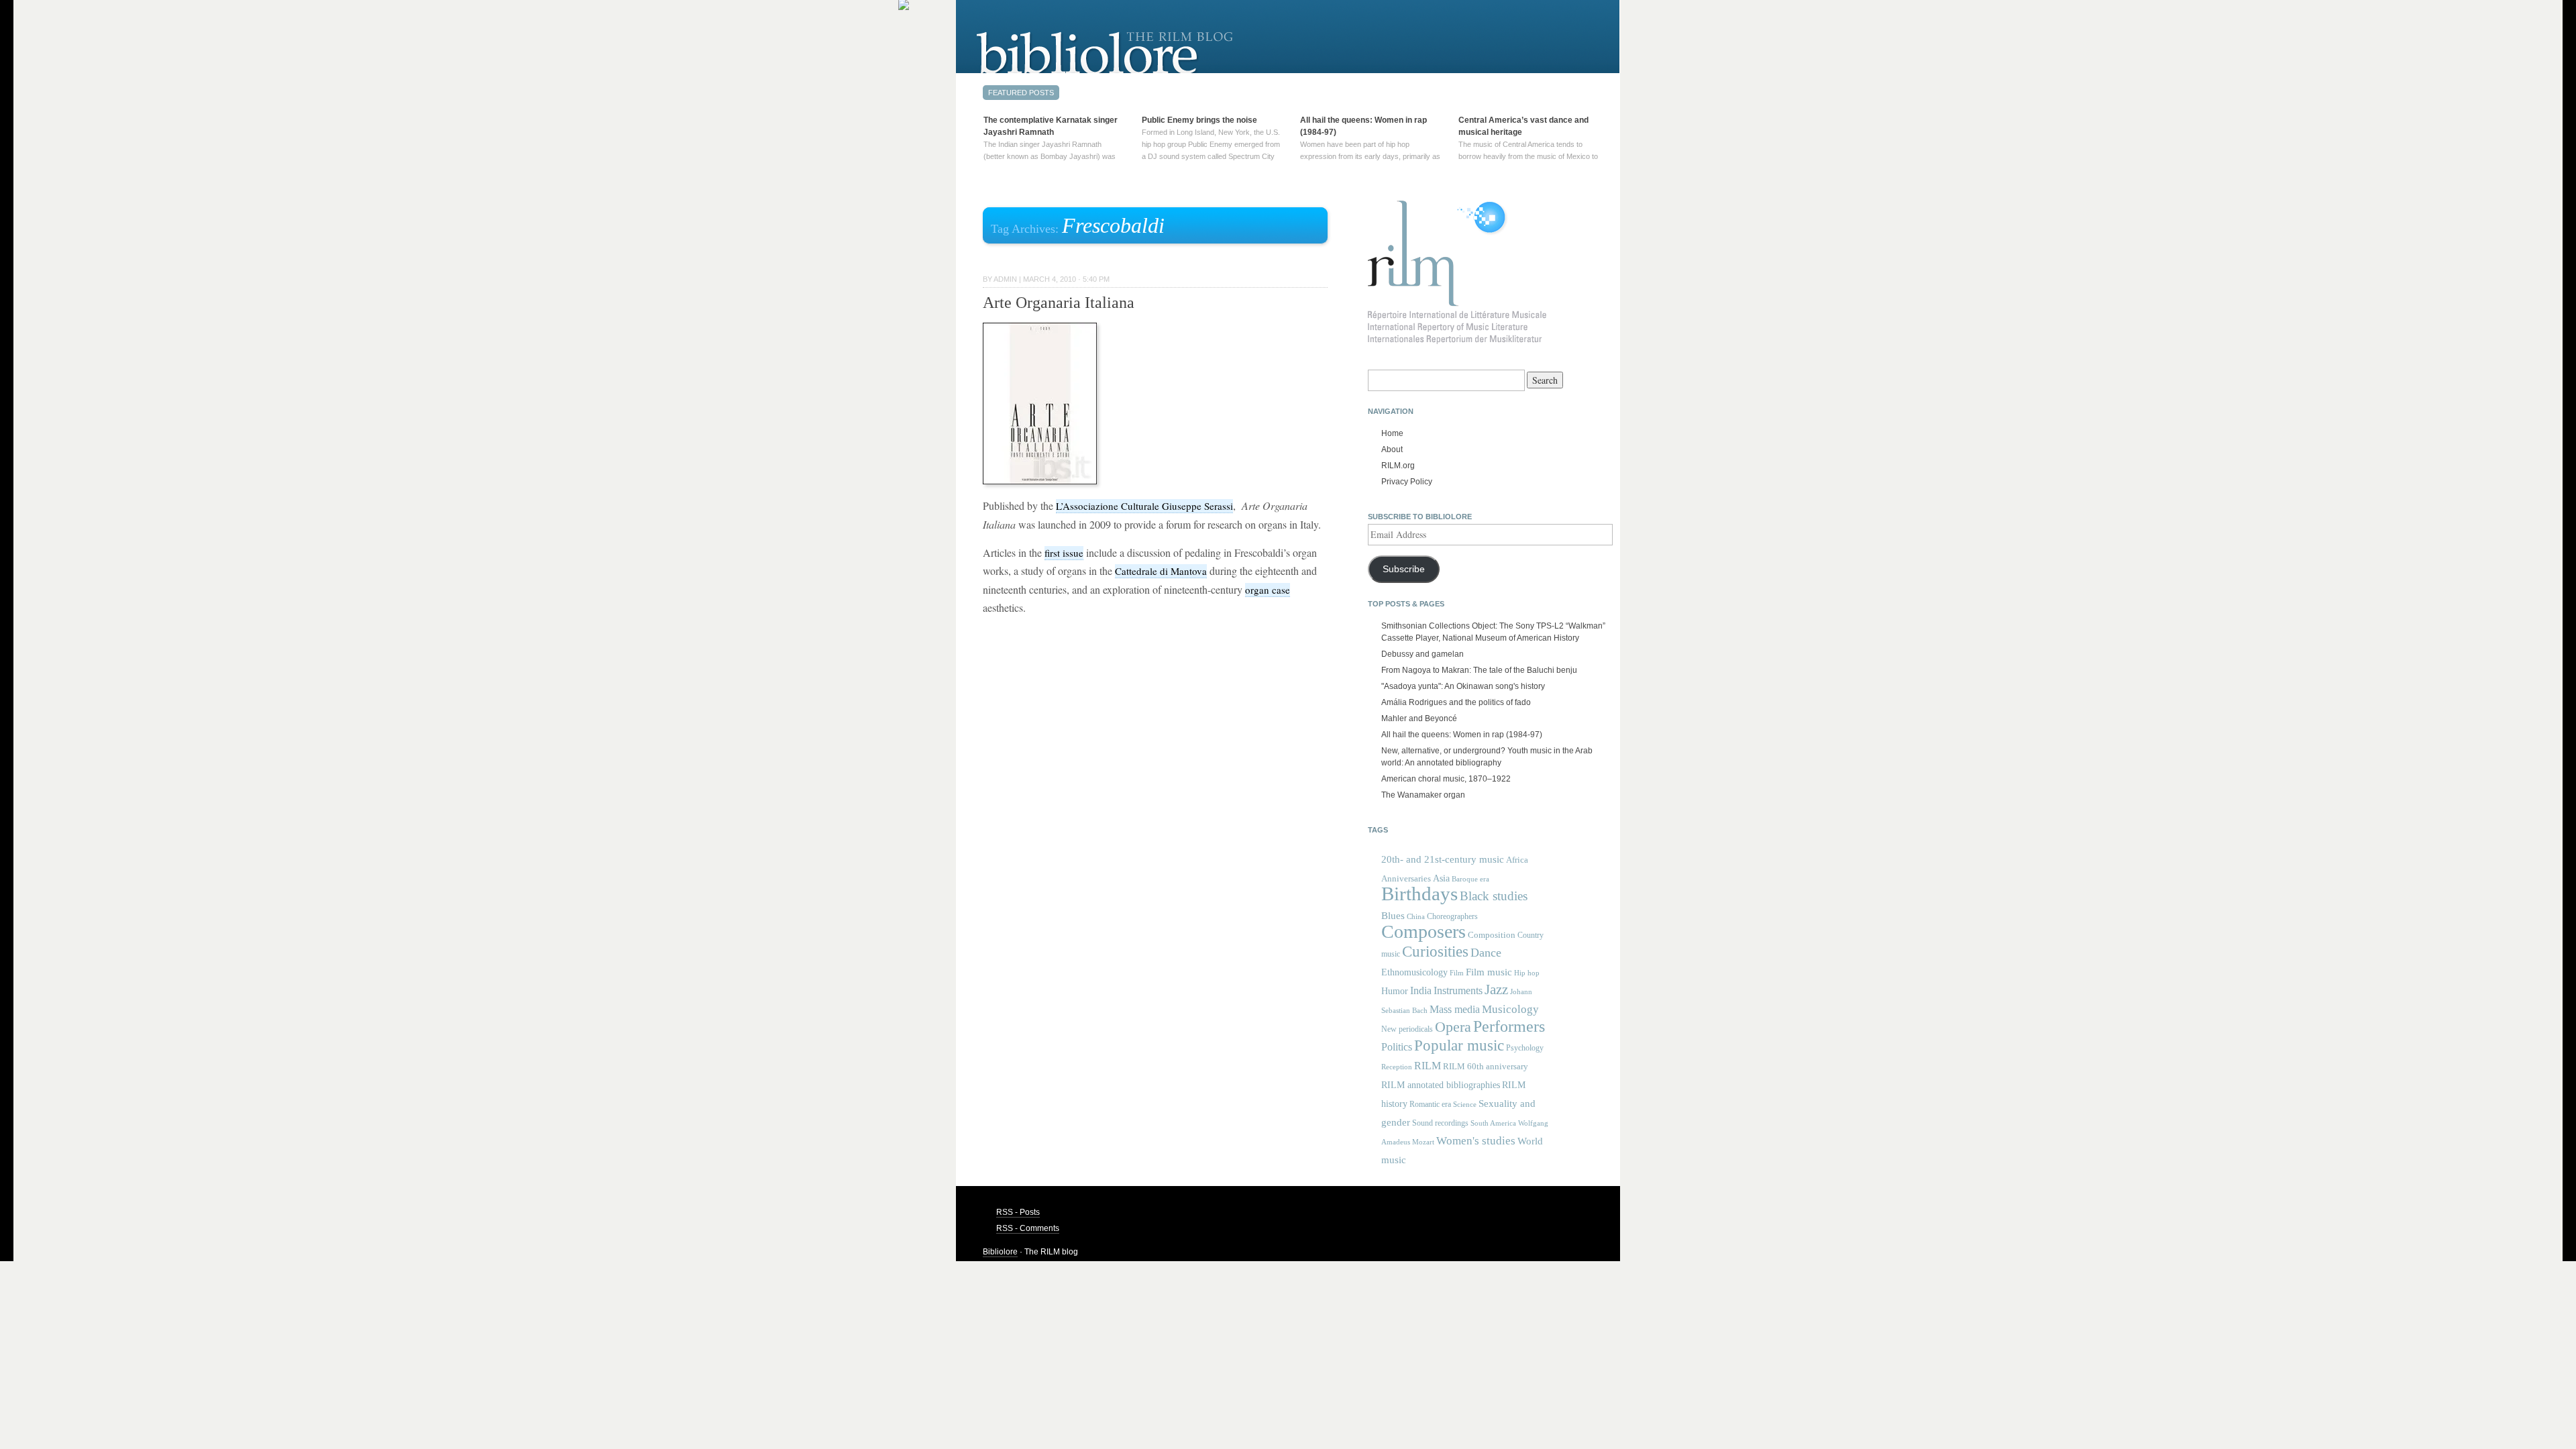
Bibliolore (1000, 1252)
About (1392, 449)
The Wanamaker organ (1423, 795)
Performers (1509, 1026)
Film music (1489, 972)
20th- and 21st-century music (1443, 859)
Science (1465, 1104)
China (1416, 917)
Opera (1453, 1027)
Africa (1517, 860)
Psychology (1525, 1048)
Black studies (1494, 896)
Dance (1486, 953)
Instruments (1458, 990)
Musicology (1510, 1009)
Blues (1393, 916)
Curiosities (1435, 952)
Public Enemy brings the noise (1199, 120)
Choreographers (1452, 916)
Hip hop (1527, 973)
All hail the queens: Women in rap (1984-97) (1462, 735)
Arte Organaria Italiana (1059, 303)
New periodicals (1407, 1029)
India (1421, 990)
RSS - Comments (1028, 1228)
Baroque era (1470, 879)
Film (1457, 973)
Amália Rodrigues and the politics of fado (1456, 702)
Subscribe (1404, 569)
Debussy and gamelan (1423, 654)
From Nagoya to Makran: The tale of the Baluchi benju (1479, 670)
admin (1005, 279)
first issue (1064, 553)
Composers (1424, 931)
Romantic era (1430, 1104)
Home (1392, 433)
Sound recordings (1440, 1123)
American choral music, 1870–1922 (1446, 779)
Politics (1397, 1047)
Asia (1441, 878)
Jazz (1496, 989)
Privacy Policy (1407, 482)
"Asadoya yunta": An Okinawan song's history (1463, 686)
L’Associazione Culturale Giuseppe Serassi (1144, 506)
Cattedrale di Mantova (1161, 571)
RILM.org (1398, 466)
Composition (1492, 935)
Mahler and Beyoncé (1419, 718)
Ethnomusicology (1414, 972)
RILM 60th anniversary (1486, 1067)
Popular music (1459, 1045)
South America (1493, 1123)
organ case (1268, 590)
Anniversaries (1406, 878)
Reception (1397, 1067)
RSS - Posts (1018, 1212)
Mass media (1455, 1009)
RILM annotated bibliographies (1441, 1085)
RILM (1428, 1066)
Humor (1395, 991)
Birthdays (1419, 894)
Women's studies (1476, 1141)
